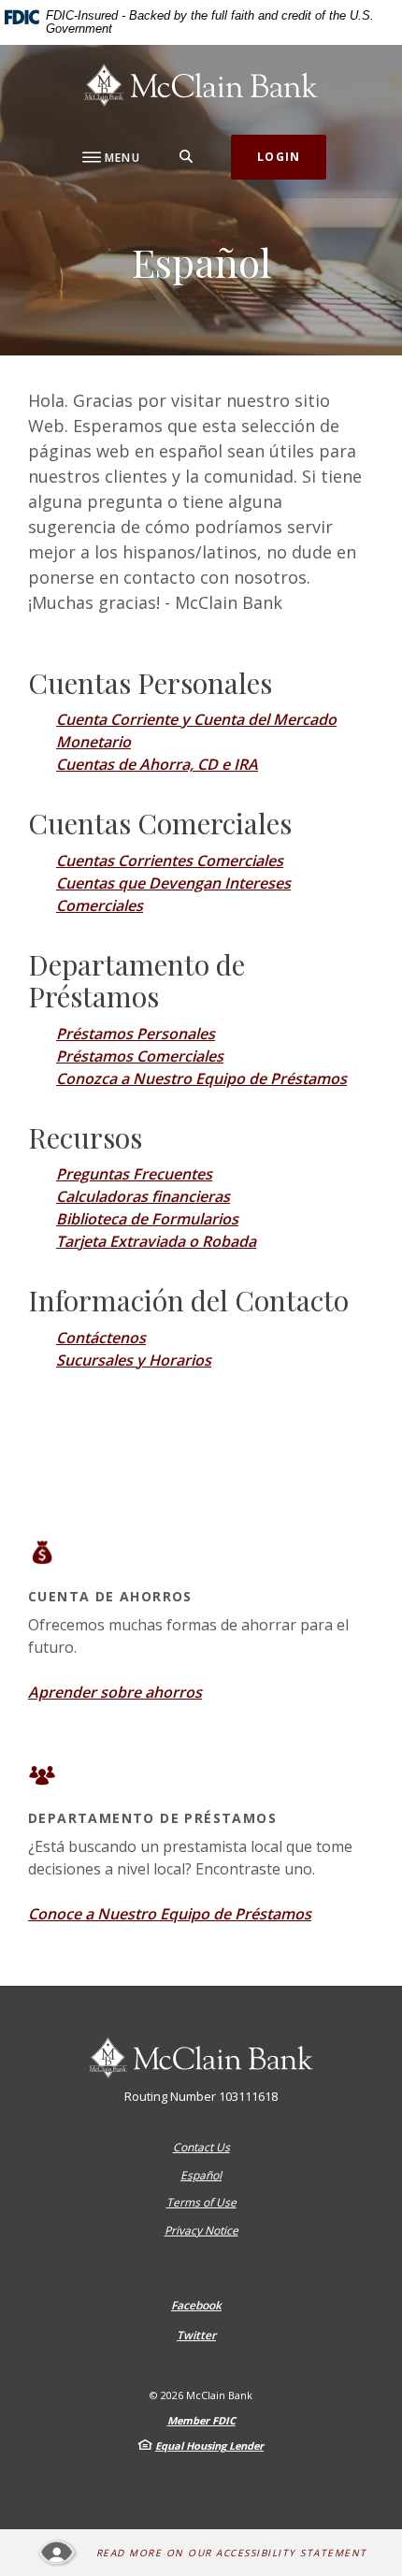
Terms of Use (201, 2202)
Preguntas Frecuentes (134, 1174)
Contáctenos (101, 1338)
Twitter (196, 2336)
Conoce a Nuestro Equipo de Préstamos (170, 1914)
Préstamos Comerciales (140, 1056)
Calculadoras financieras (143, 1196)
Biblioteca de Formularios (147, 1219)
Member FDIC (201, 2420)
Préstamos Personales (136, 1034)
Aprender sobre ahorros (115, 1692)
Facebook (196, 2306)
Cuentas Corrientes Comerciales (170, 861)
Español (201, 2175)
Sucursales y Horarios (134, 1360)
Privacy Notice (201, 2230)
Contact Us (201, 2147)
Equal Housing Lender (209, 2446)
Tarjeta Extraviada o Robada (156, 1241)
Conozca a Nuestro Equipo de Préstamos (201, 1078)
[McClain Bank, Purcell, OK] (201, 85)
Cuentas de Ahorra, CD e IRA (157, 764)
